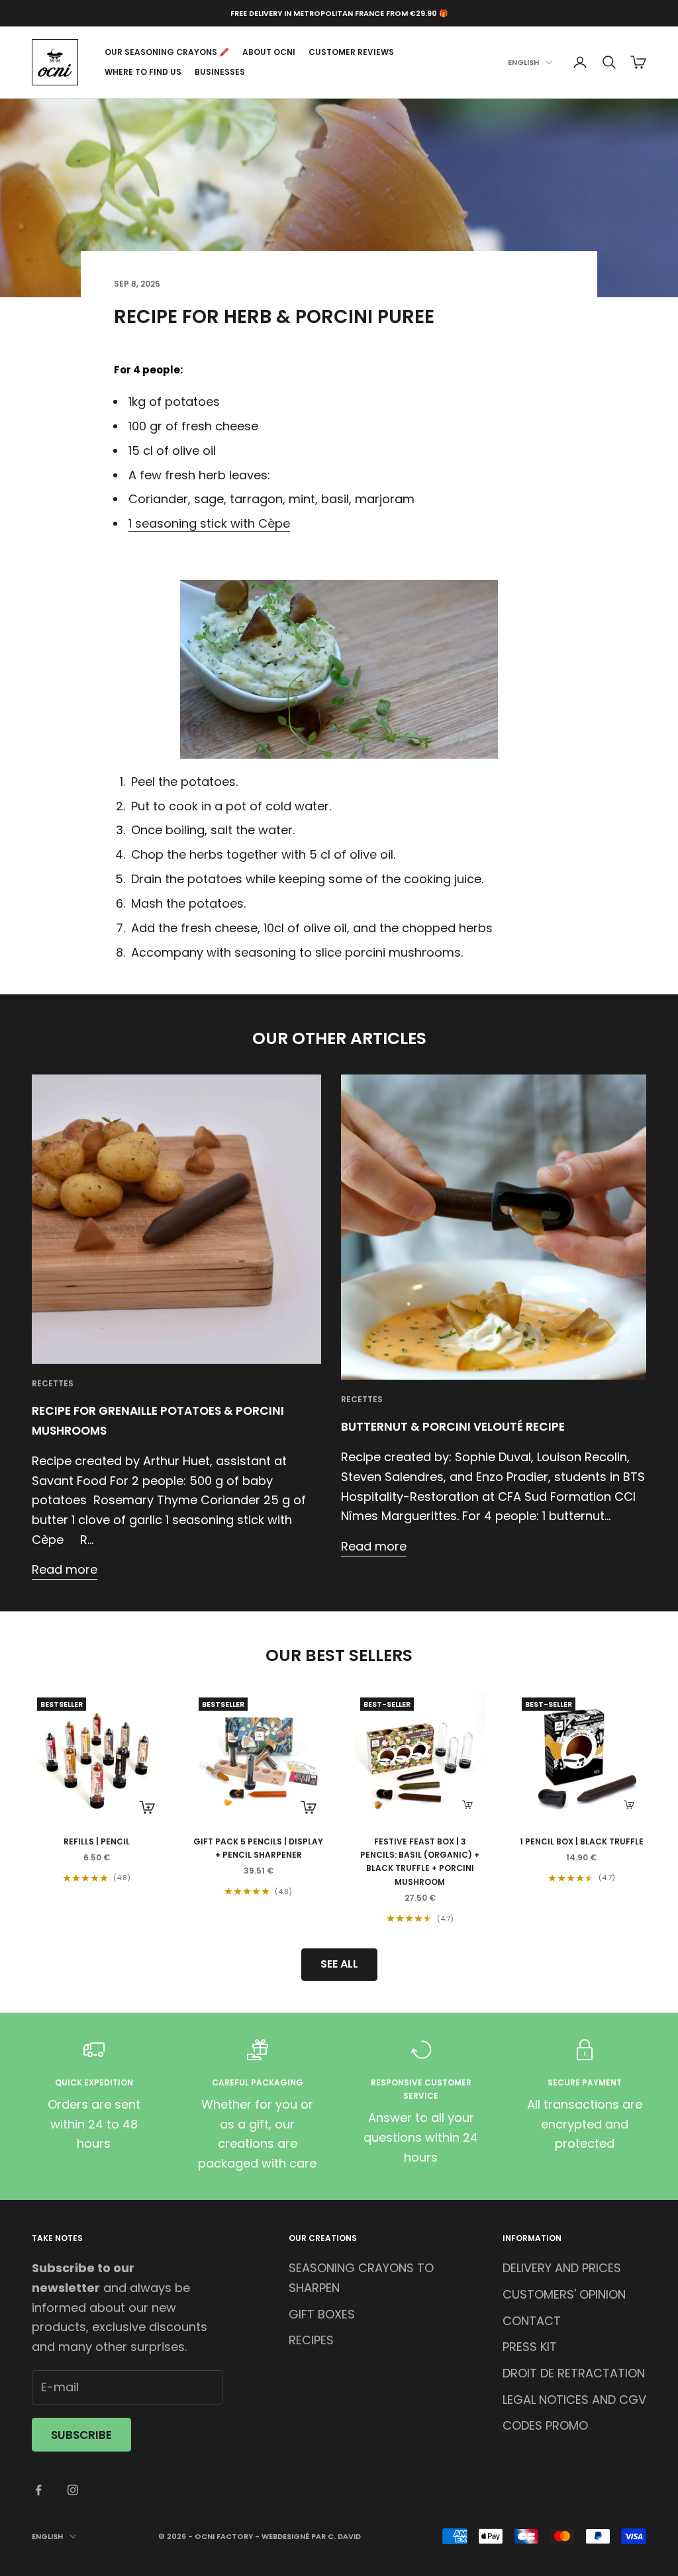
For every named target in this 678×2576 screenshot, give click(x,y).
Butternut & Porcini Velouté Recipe (453, 1427)
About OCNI (269, 52)
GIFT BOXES (322, 2314)
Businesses (220, 72)
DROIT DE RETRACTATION (574, 2373)
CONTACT (532, 2321)
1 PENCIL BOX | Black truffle (582, 1841)
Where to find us (143, 72)
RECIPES (311, 2340)
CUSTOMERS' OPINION (564, 2294)
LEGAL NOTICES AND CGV (574, 2400)
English (523, 62)
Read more (65, 1569)
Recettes (53, 1383)
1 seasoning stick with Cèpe (209, 523)
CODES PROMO (545, 2425)
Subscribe (81, 2435)
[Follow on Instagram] (73, 2490)
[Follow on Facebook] (38, 2490)
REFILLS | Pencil (97, 1841)
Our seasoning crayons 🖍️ (167, 52)
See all (339, 1964)
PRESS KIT (530, 2347)
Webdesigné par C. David (311, 2536)
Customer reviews (351, 52)
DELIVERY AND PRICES (562, 2268)
